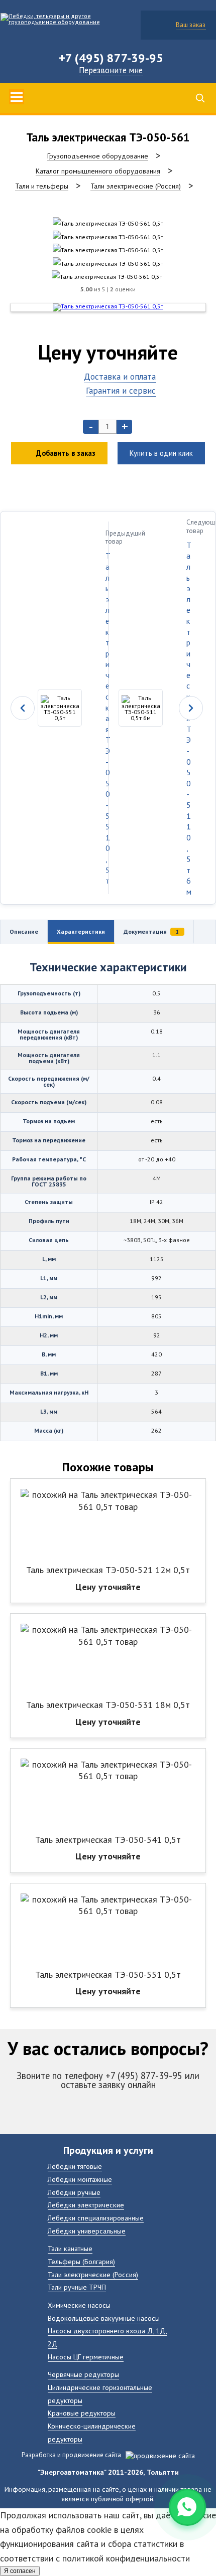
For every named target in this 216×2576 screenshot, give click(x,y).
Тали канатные (70, 2248)
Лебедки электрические (86, 2205)
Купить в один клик (161, 453)
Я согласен (20, 2571)
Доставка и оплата (120, 376)
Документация (151, 931)
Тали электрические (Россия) (93, 2274)
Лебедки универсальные (87, 2231)
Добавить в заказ (66, 453)
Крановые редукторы (82, 2413)
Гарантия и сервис (121, 390)
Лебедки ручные (74, 2192)
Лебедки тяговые (75, 2166)
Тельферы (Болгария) (81, 2261)
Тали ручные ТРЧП (77, 2287)
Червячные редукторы (83, 2374)
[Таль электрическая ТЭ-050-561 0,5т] (108, 223)
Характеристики (81, 931)
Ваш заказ (191, 25)
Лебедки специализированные (96, 2218)
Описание (24, 931)
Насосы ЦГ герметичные (86, 2357)
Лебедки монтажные (80, 2179)
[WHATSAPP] (187, 2507)
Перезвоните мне (111, 70)
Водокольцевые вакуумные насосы (104, 2318)
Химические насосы (79, 2305)
